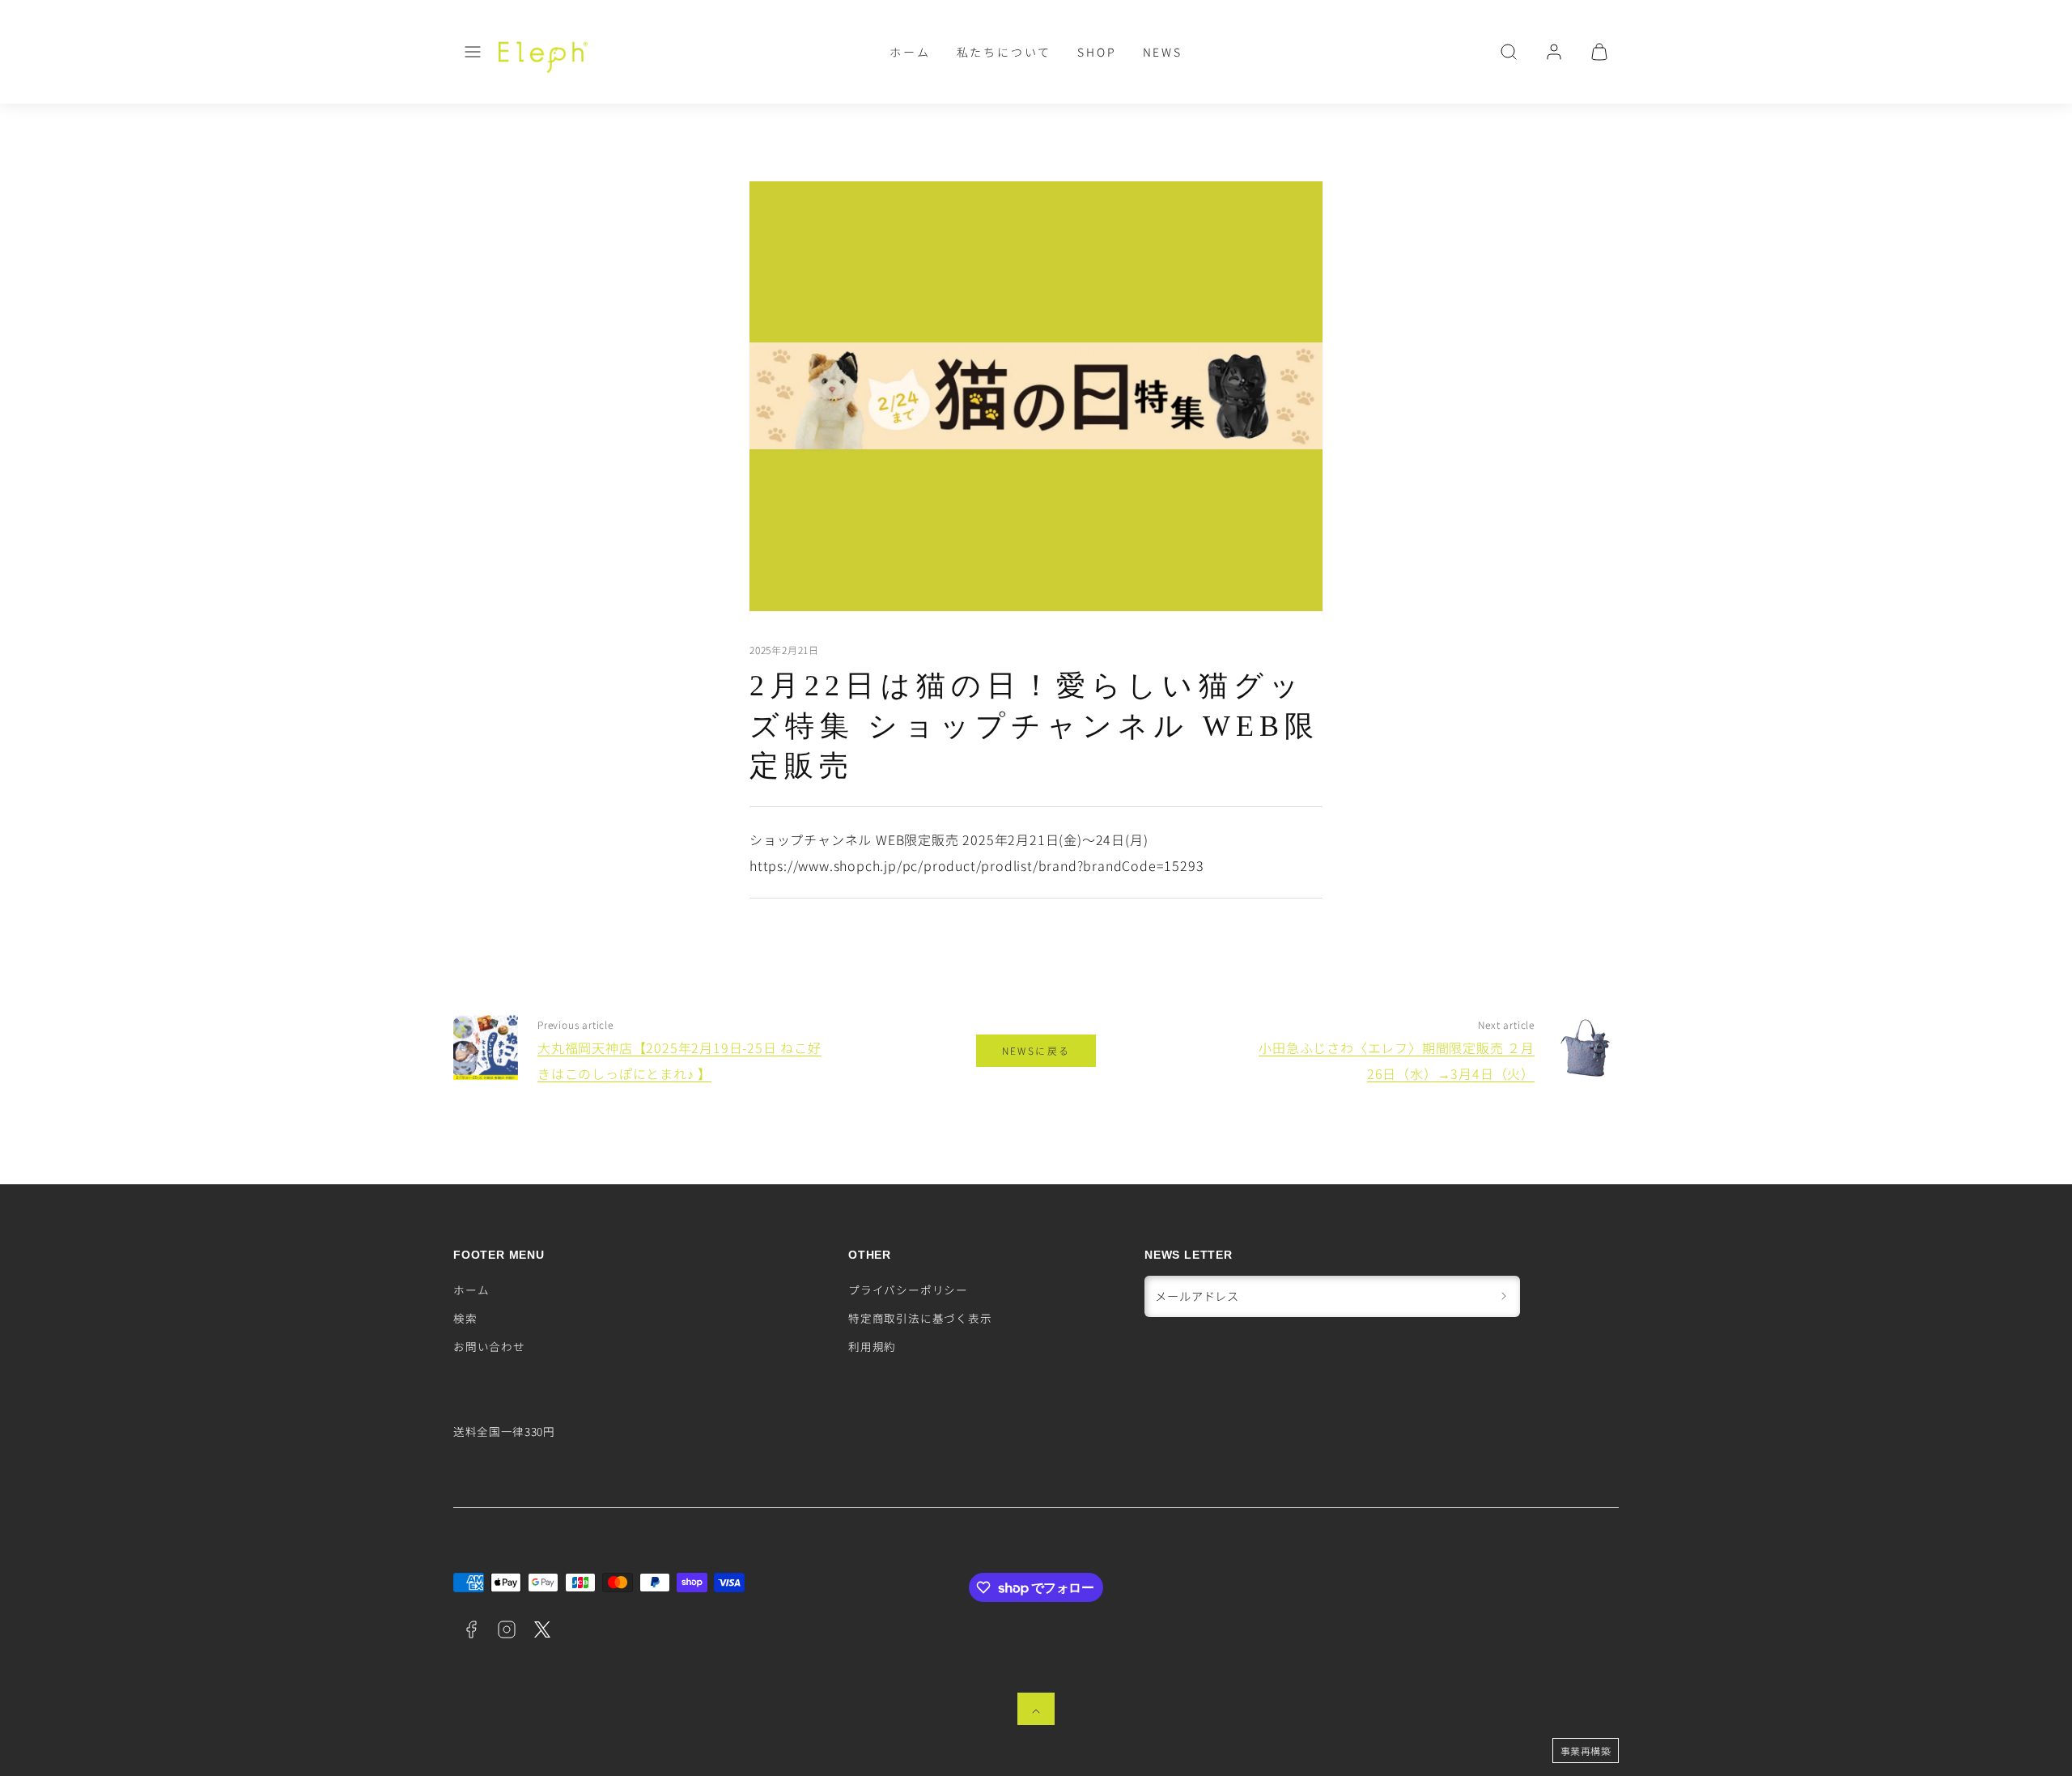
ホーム (910, 52)
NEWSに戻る (1036, 1050)
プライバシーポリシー (908, 1290)
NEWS (1163, 52)
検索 (465, 1318)
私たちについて (1004, 52)
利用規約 (872, 1346)
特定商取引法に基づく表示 (920, 1318)
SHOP (1097, 52)
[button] (473, 52)
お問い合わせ (489, 1346)
